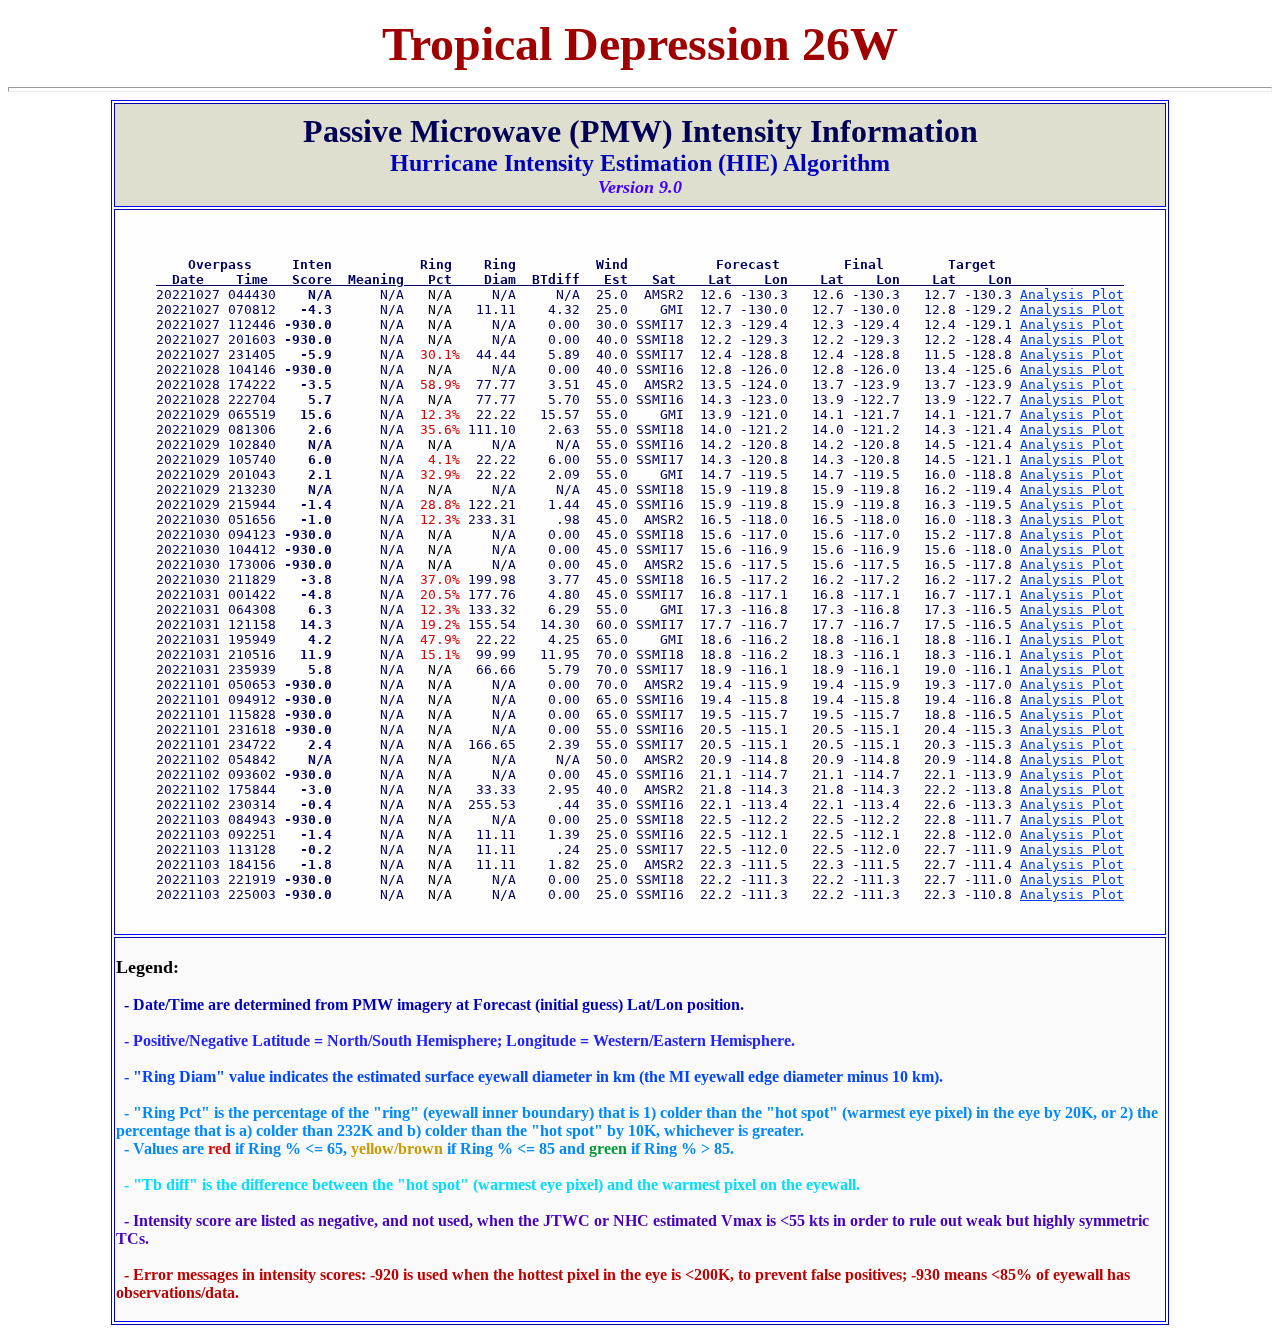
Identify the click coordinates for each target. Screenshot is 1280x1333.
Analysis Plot (1072, 294)
